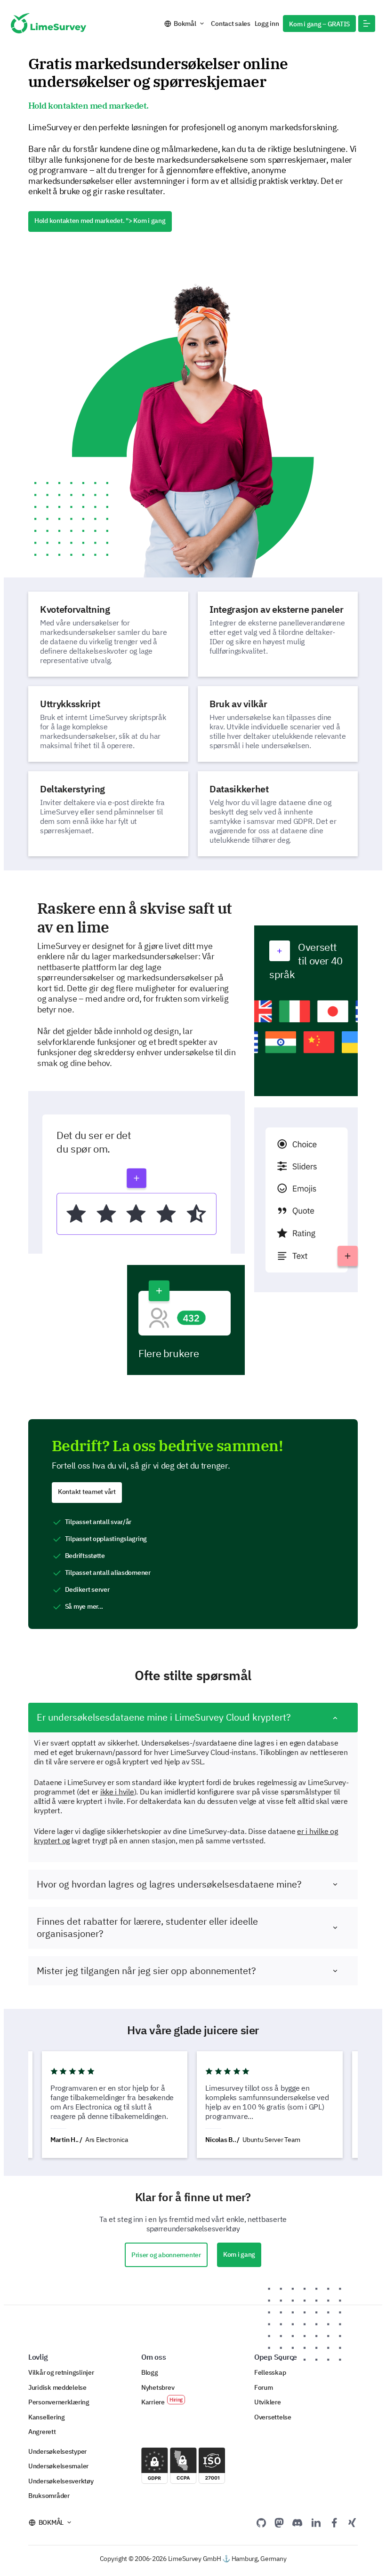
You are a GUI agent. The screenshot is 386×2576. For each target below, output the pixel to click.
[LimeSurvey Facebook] (334, 2522)
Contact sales (230, 24)
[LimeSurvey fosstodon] (279, 2522)
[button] (367, 24)
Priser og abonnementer (166, 2255)
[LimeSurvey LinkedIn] (316, 2522)
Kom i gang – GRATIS (319, 24)
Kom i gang (239, 2254)
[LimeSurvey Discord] (298, 2522)
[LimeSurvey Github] (261, 2522)
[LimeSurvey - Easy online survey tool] (48, 23)
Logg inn (267, 24)
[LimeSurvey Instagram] (352, 2522)
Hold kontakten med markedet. (100, 221)
